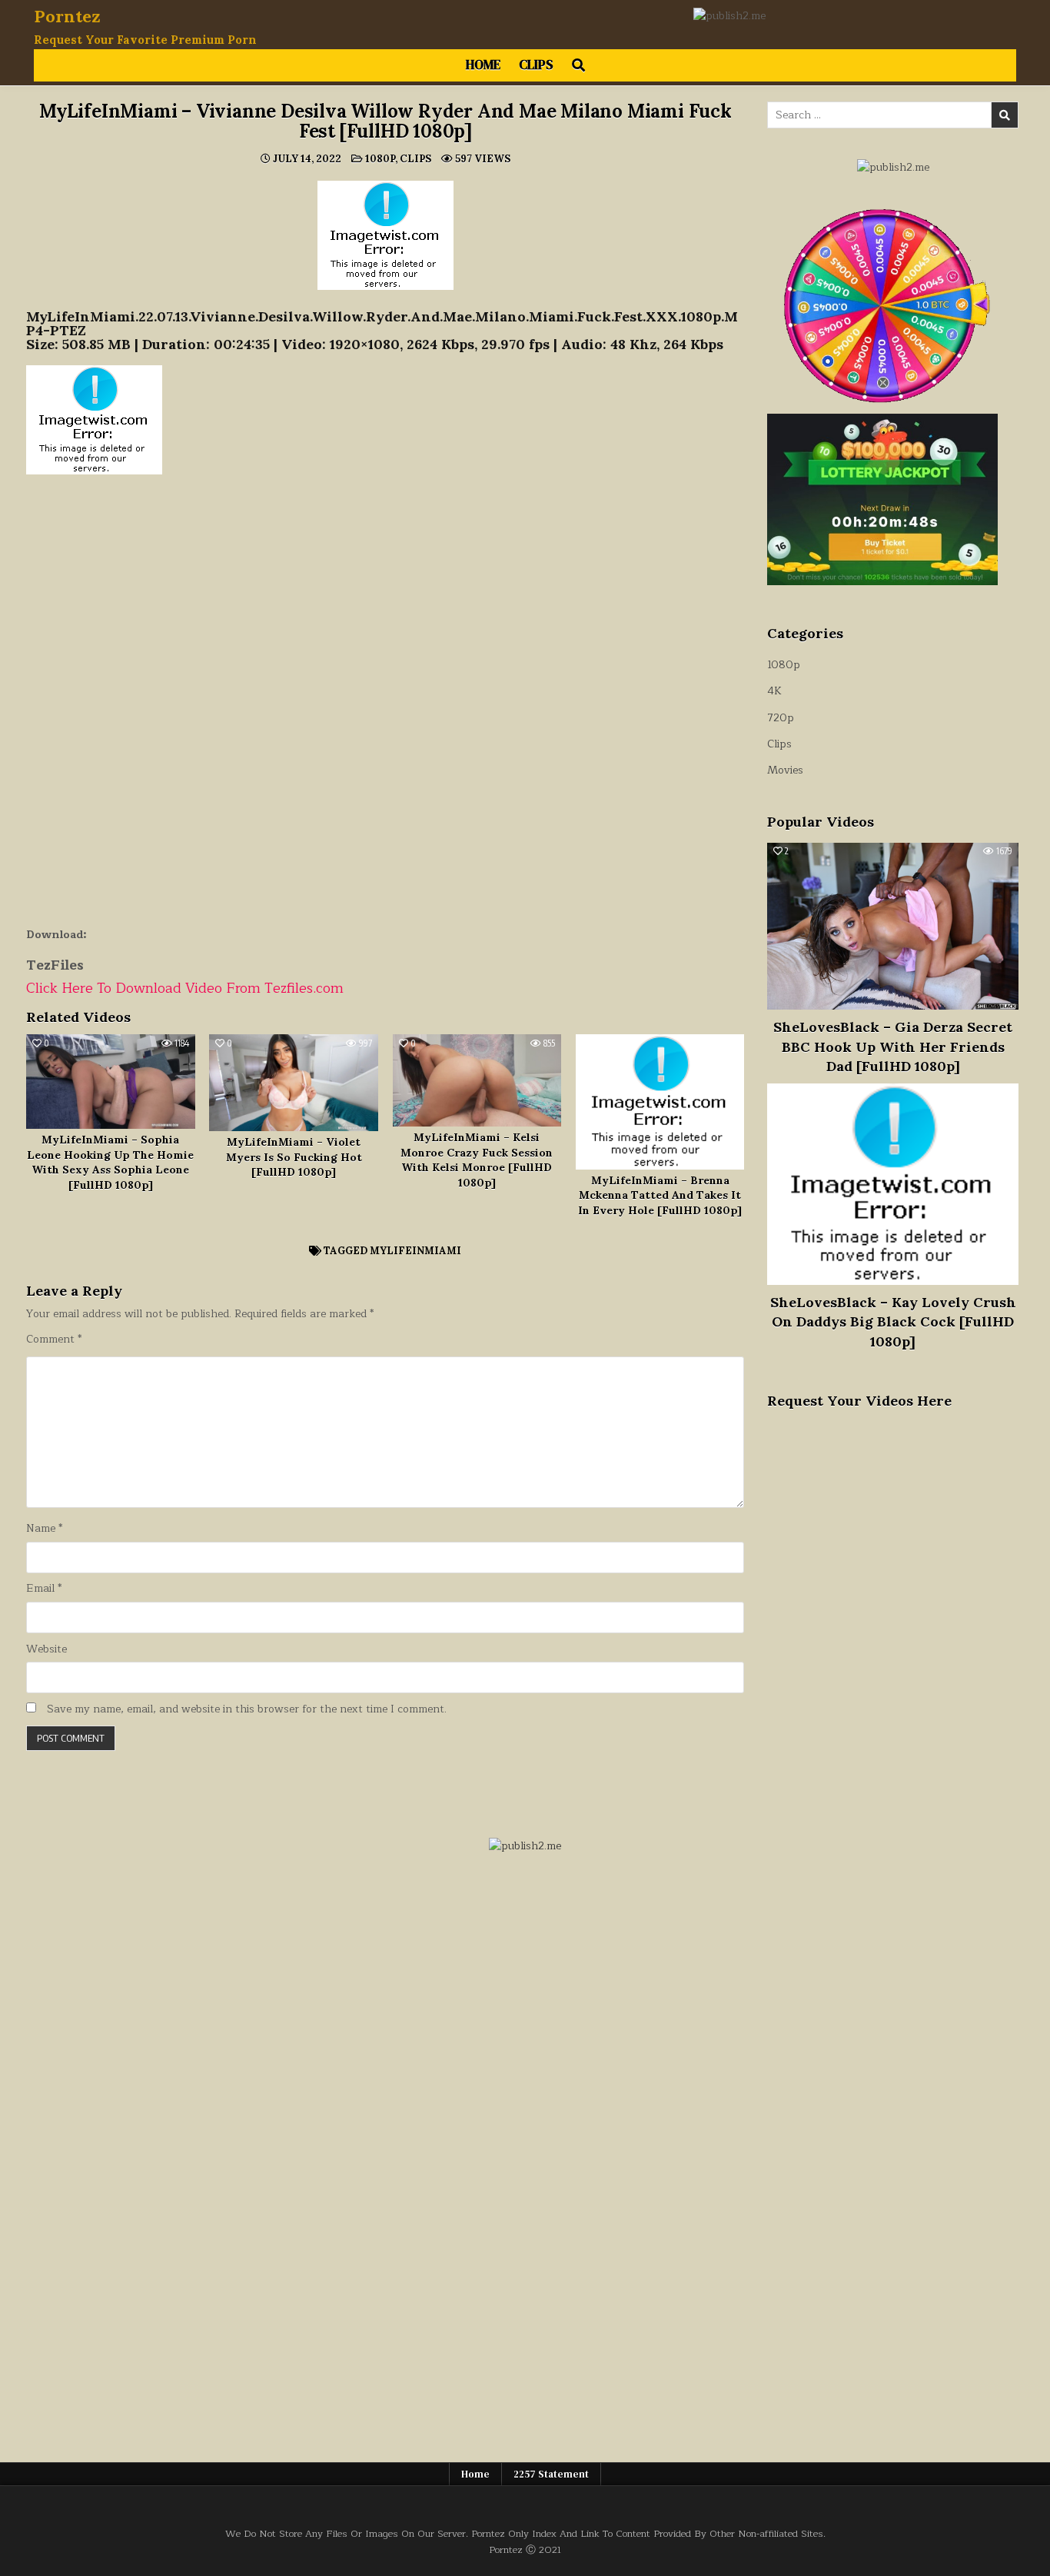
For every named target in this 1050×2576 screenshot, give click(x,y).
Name (44, 1529)
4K (774, 691)
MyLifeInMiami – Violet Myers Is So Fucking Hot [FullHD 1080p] (294, 1157)
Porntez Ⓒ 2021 (525, 2549)
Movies (785, 770)
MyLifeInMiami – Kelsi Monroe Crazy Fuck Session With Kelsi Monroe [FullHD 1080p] (477, 1160)
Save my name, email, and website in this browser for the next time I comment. (247, 1709)
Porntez (67, 16)
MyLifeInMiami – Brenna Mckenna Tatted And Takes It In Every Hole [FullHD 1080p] (660, 1195)
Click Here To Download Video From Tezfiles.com (185, 988)
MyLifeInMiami (415, 1251)
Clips (536, 65)
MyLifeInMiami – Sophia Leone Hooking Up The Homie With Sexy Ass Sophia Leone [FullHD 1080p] (110, 1162)
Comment (54, 1340)
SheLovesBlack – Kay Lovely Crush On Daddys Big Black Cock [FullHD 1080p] (893, 1321)
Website (47, 1649)
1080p (380, 159)
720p (781, 718)
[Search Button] (578, 65)
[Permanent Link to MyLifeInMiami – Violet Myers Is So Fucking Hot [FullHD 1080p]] (294, 1083)
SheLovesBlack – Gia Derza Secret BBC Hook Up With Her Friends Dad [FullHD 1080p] (893, 1046)
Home (483, 65)
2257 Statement (551, 2474)
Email (44, 1589)
